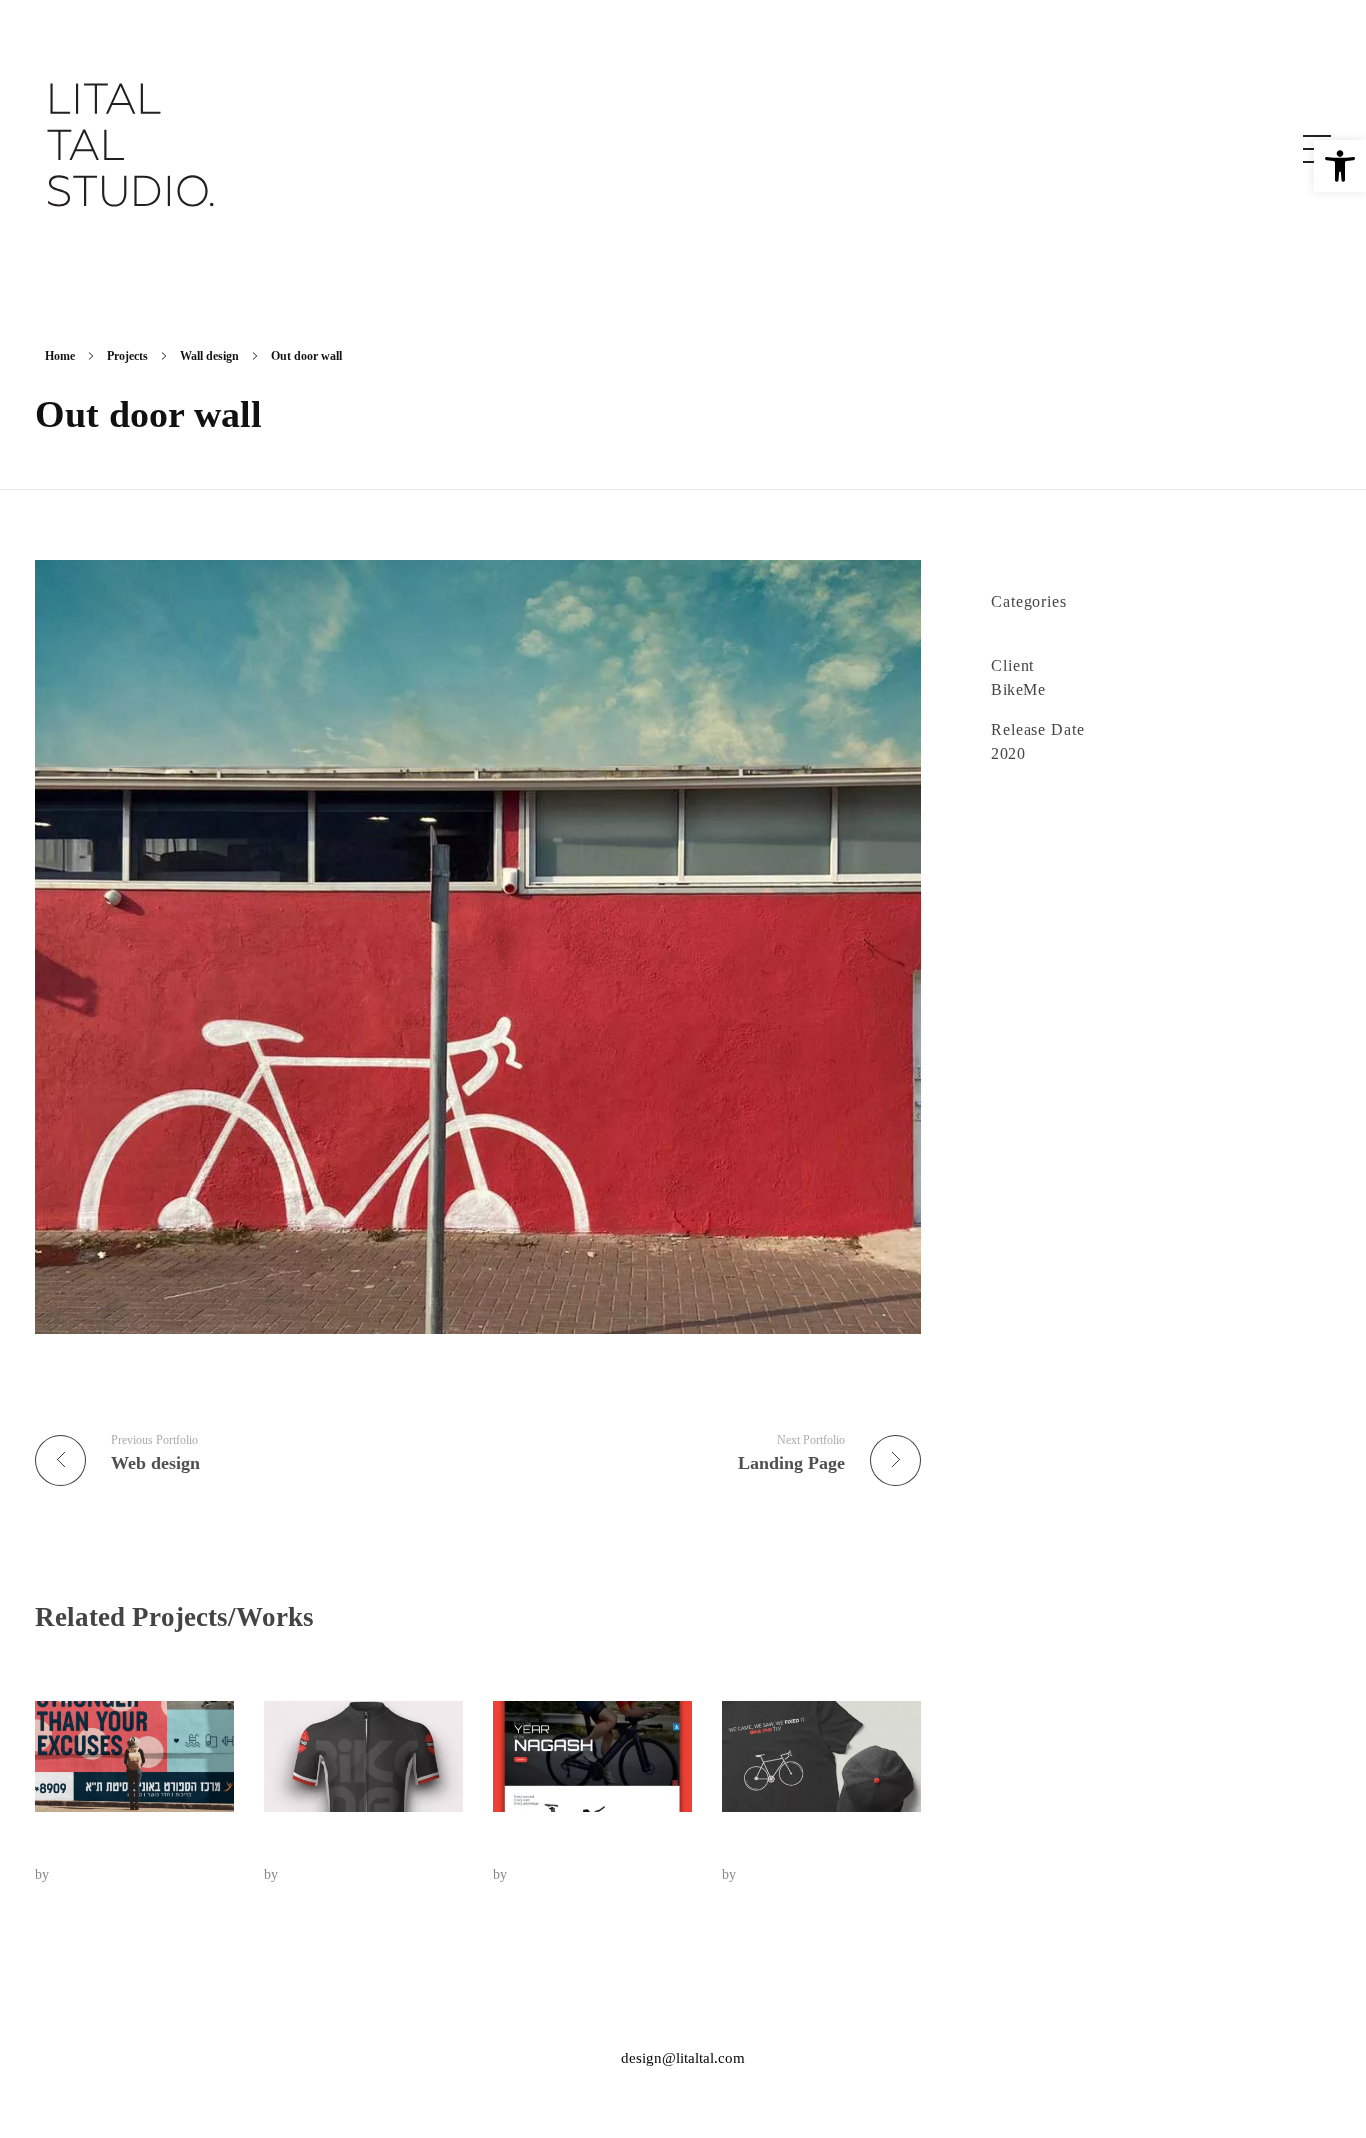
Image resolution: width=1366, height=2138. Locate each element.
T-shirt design (775, 1845)
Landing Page (546, 1845)
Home (60, 356)
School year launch (108, 1845)
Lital (66, 1874)
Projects (127, 356)
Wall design (209, 356)
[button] (1340, 166)
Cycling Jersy (316, 1845)
